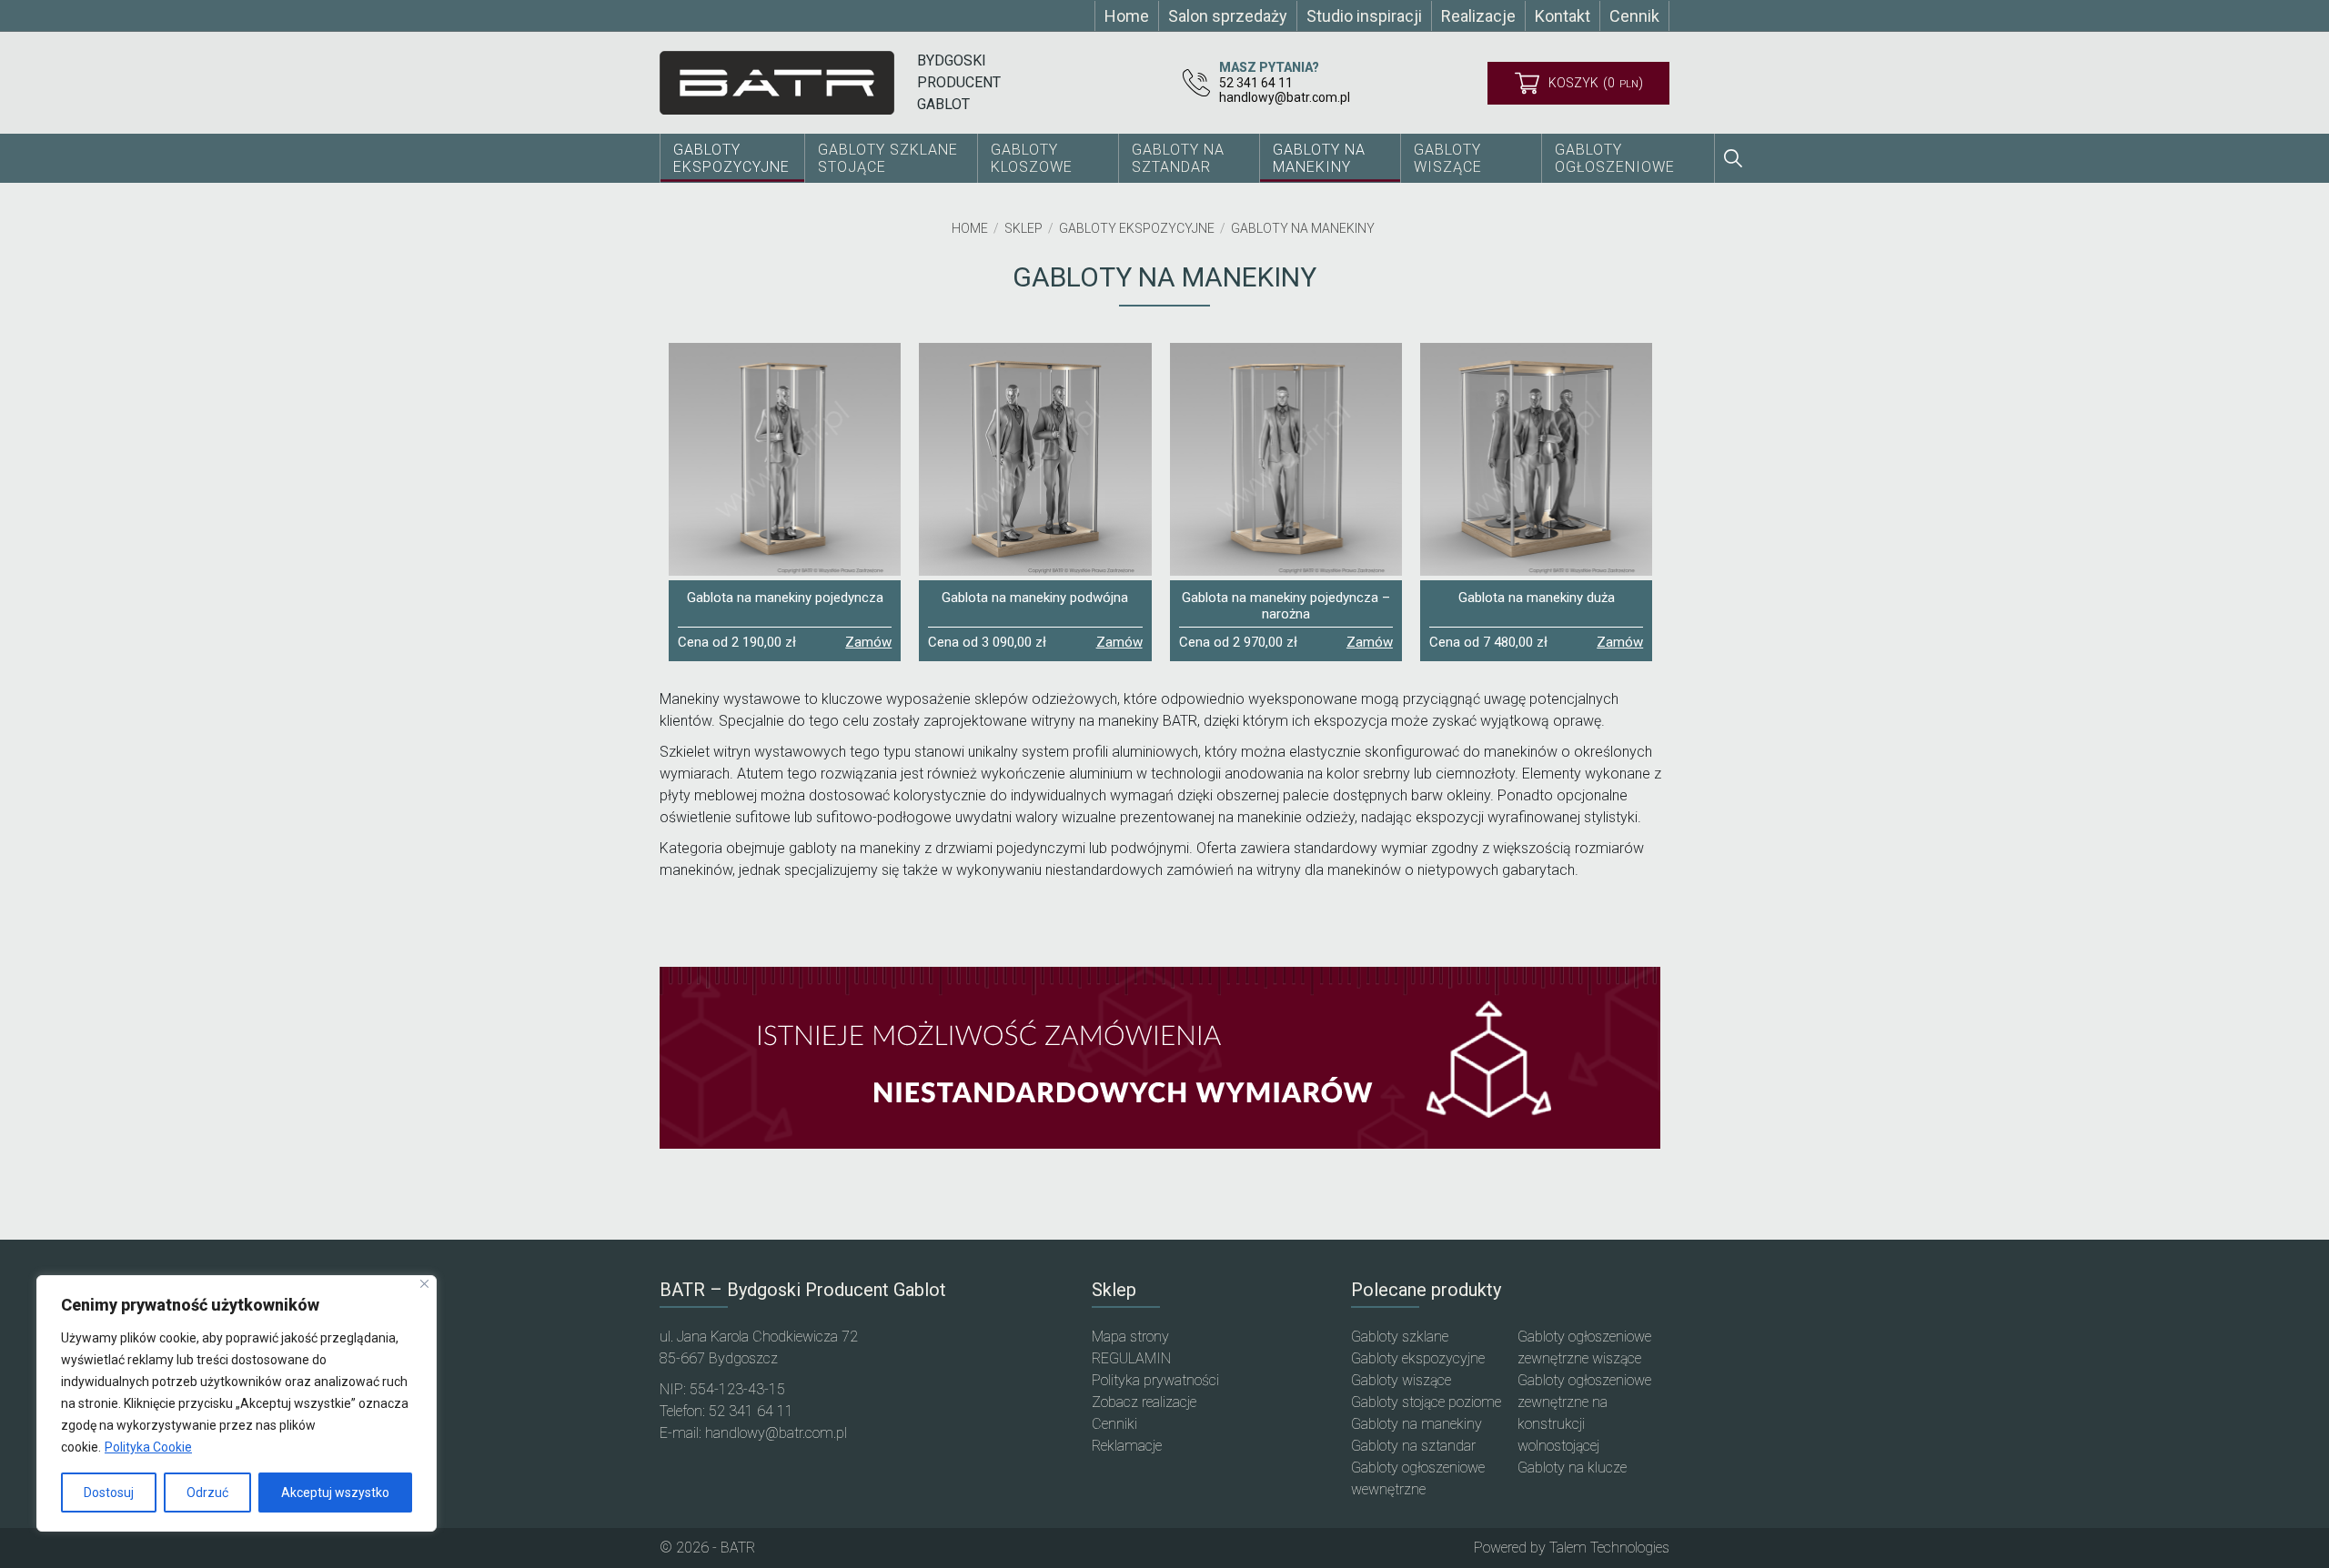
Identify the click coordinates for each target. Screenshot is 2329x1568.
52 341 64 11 (1256, 83)
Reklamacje (1127, 1446)
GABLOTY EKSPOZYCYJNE (731, 158)
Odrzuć (207, 1493)
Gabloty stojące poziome (1426, 1402)
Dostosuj (109, 1493)
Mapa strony (1130, 1337)
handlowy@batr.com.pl (1285, 97)
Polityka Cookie (148, 1447)
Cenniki (1114, 1424)
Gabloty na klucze (1572, 1467)
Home (970, 228)
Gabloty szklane (1400, 1337)
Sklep (1023, 228)
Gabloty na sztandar (1413, 1446)
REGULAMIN (1131, 1358)
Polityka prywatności (1155, 1380)
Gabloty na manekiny (1303, 228)
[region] (237, 1403)
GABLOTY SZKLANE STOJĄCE (888, 158)
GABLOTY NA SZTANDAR (1178, 158)
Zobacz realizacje (1144, 1402)
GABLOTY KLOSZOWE (1032, 158)
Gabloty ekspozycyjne (1137, 228)
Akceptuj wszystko (335, 1493)
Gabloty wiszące (1448, 158)
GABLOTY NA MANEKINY (1319, 158)
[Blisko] (424, 1284)
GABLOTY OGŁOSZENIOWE (1615, 158)
